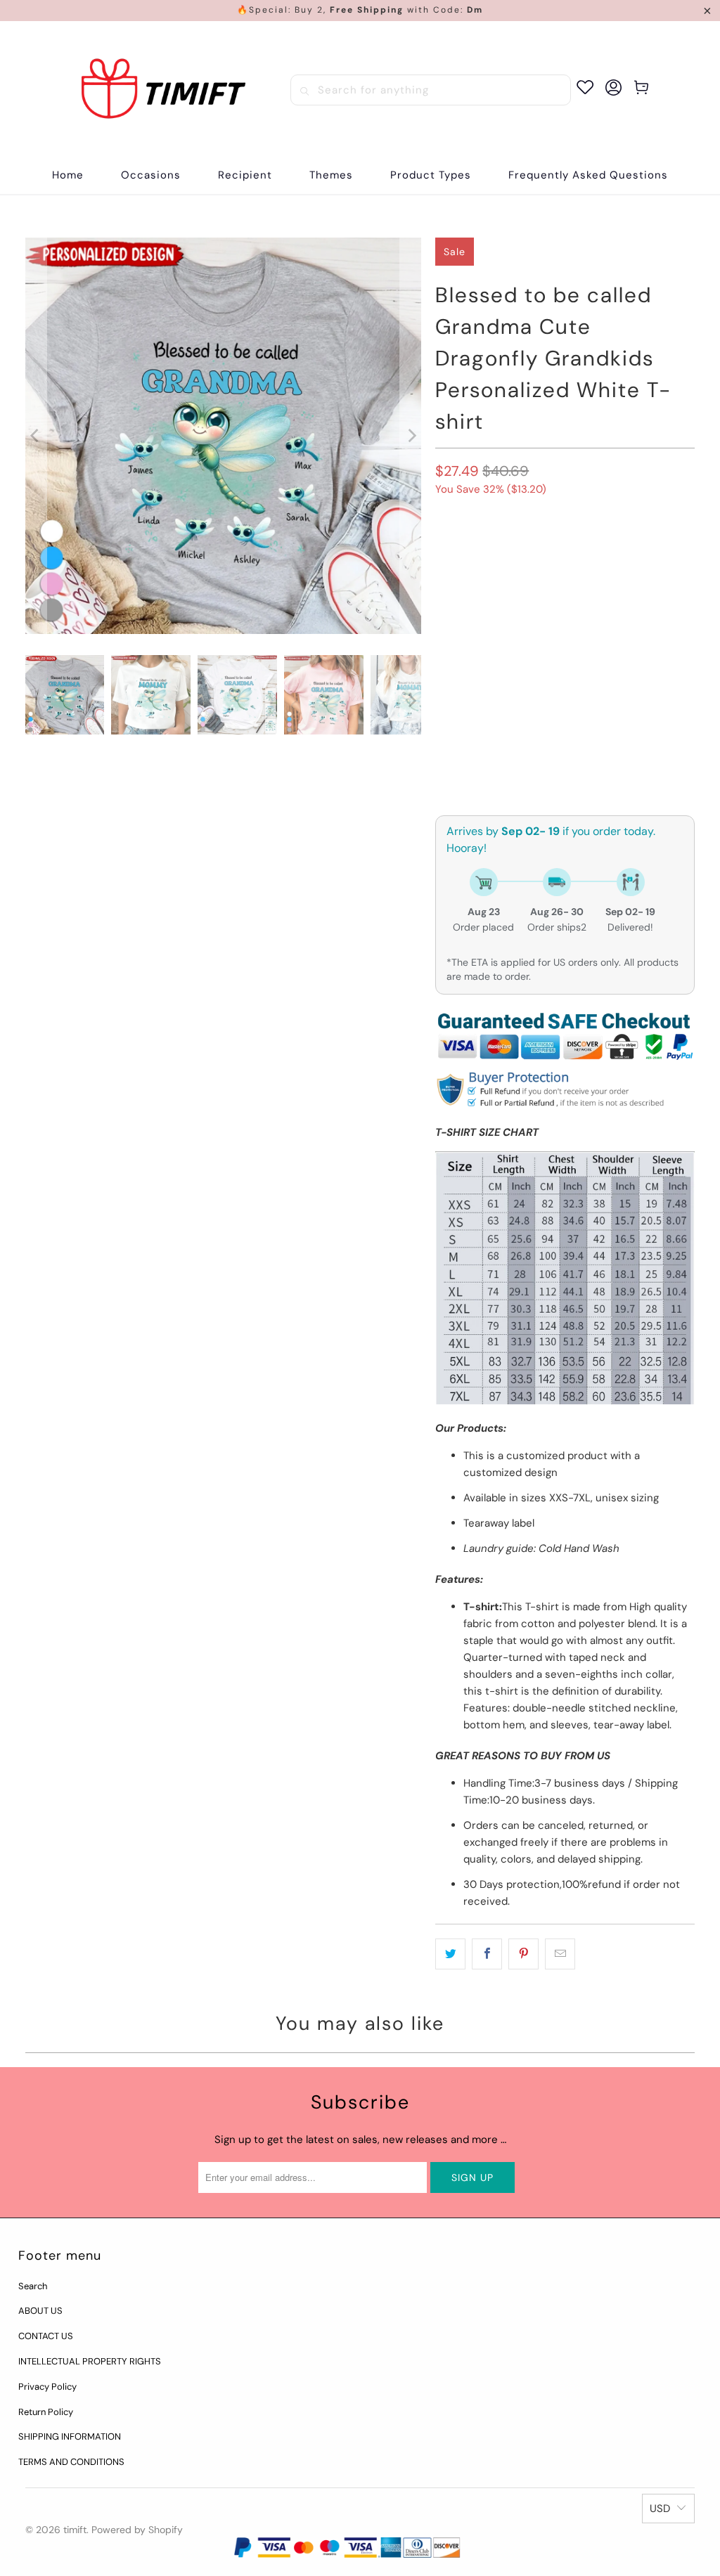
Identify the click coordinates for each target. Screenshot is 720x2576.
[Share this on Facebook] (487, 1954)
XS (489, 613)
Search (33, 2286)
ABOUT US (40, 2311)
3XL (451, 651)
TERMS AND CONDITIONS (71, 2462)
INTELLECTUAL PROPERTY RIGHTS (90, 2361)
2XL (660, 613)
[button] (151, 175)
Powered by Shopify (137, 2530)
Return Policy (46, 2412)
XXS (452, 613)
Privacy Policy (47, 2387)
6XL (564, 651)
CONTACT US (46, 2336)
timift (75, 2530)
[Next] (411, 436)
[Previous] (36, 436)
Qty (444, 729)
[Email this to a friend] (560, 1954)
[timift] (163, 90)
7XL (601, 651)
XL (624, 613)
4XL (489, 651)
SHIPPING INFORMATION (70, 2436)
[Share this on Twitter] (450, 1954)
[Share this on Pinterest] (523, 1954)
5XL (526, 651)
